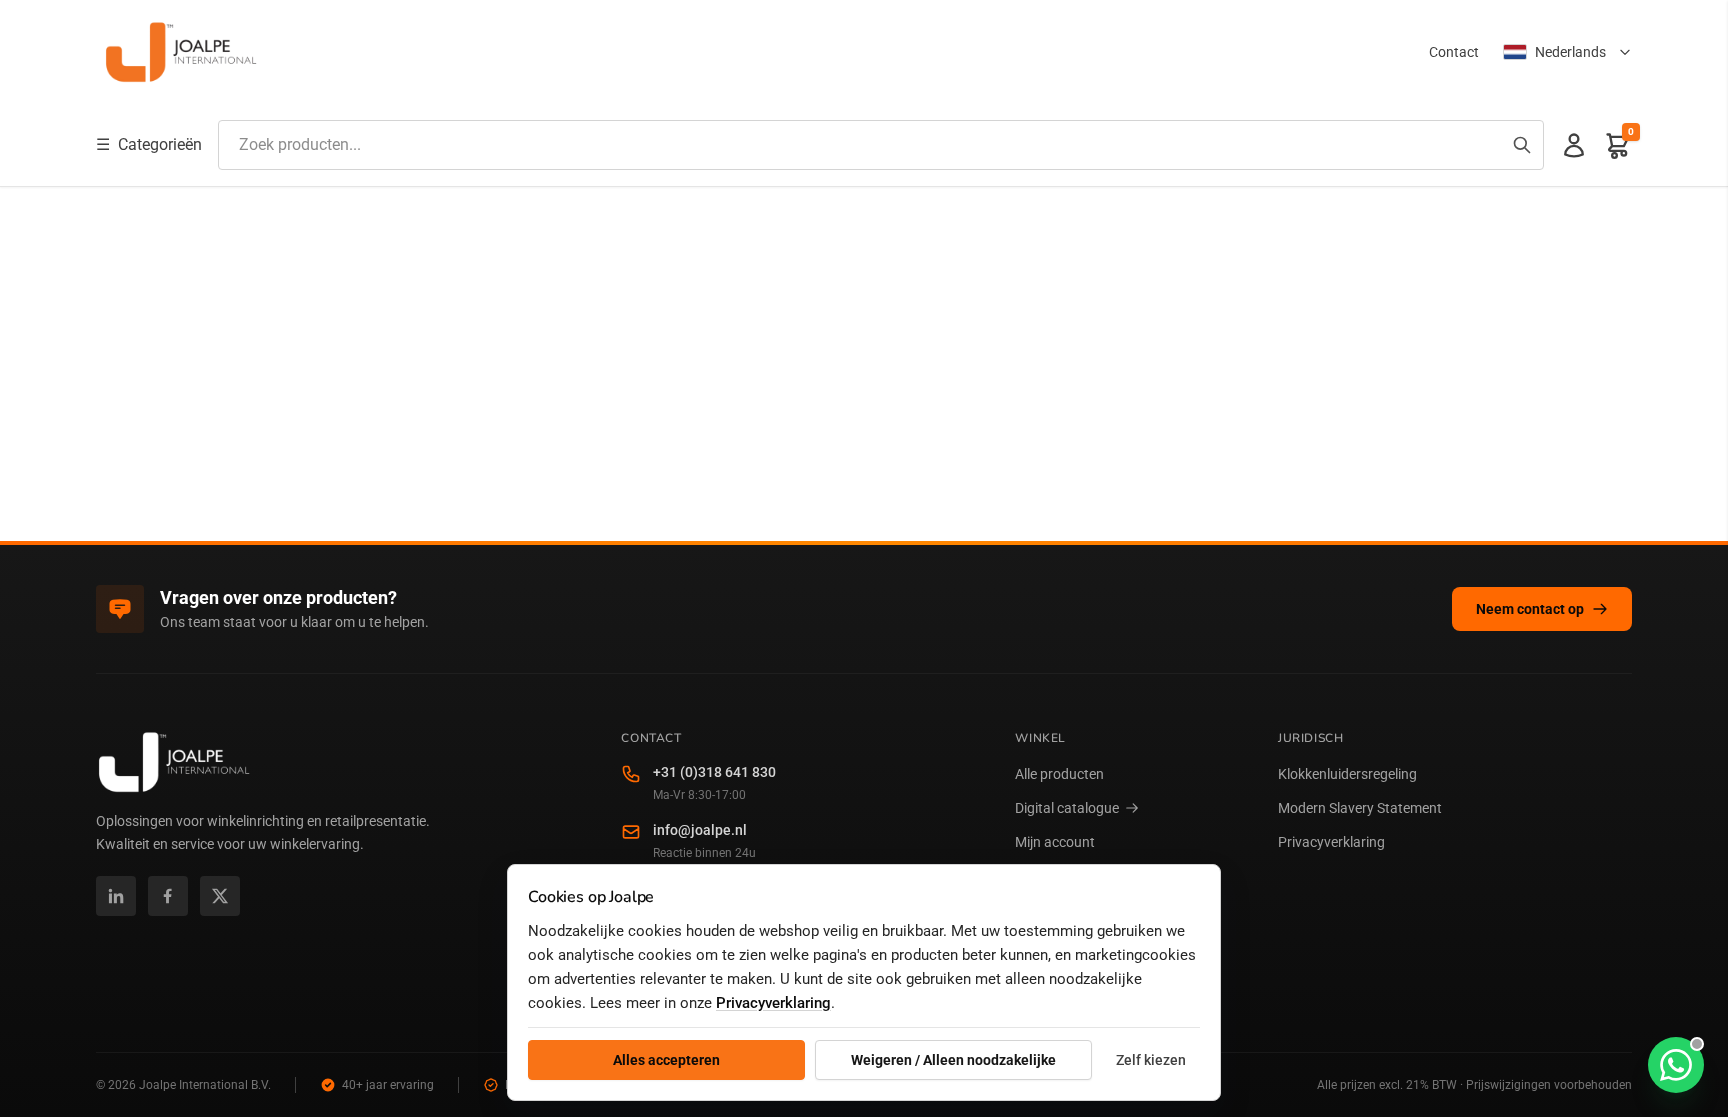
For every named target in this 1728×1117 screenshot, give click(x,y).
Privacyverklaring (1331, 842)
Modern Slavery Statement (1360, 808)
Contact (1454, 52)
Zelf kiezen (1151, 1060)
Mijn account (1055, 842)
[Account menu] (1574, 145)
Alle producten (1059, 774)
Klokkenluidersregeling (1347, 774)
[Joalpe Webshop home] (181, 52)
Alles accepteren (666, 1060)
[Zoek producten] (1522, 145)
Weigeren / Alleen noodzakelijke (953, 1060)
